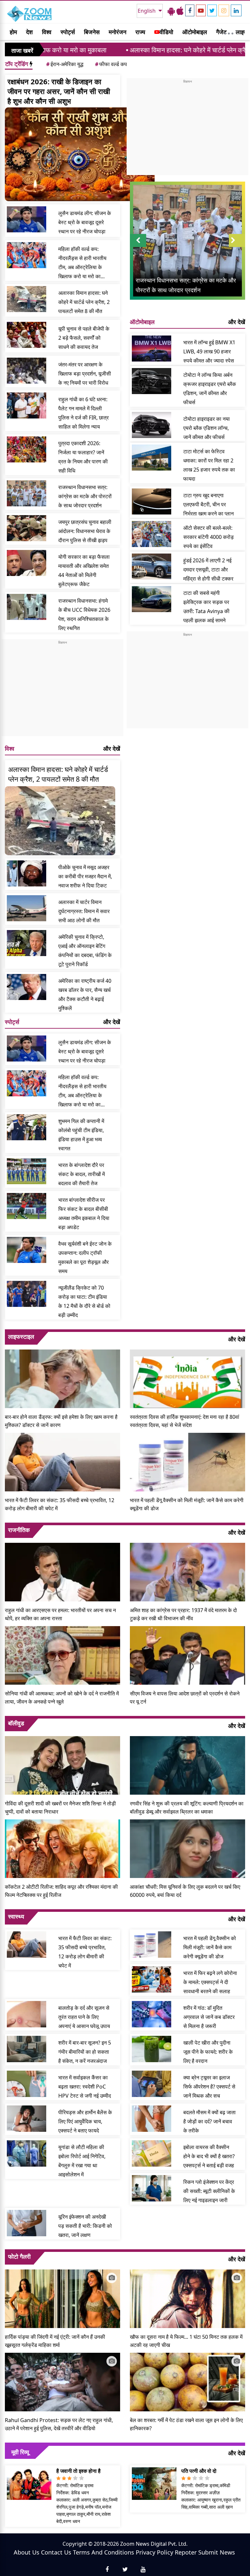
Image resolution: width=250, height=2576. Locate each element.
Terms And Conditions (104, 2552)
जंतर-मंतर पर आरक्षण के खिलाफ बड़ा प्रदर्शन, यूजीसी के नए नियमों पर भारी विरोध (85, 374)
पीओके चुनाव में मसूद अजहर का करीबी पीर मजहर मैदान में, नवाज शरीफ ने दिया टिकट (85, 876)
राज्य (140, 32)
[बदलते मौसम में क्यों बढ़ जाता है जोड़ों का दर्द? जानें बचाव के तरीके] (152, 2118)
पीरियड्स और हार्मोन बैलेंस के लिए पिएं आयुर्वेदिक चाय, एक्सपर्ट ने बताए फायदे (85, 2121)
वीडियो (166, 32)
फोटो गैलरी (19, 2256)
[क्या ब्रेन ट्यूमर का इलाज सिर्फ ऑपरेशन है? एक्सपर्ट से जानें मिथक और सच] (152, 2084)
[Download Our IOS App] (180, 11)
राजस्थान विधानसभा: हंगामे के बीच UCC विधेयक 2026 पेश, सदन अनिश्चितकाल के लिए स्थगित (84, 614)
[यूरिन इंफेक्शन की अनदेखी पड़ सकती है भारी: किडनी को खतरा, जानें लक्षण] (27, 2223)
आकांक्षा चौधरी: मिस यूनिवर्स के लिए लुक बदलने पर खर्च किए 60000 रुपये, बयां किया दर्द (185, 1891)
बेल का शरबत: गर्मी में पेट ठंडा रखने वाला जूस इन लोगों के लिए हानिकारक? (186, 2424)
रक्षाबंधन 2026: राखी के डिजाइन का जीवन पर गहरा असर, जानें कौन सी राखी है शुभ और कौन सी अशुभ (59, 91)
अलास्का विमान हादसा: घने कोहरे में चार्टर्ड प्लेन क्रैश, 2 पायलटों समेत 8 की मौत (151, 50)
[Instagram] (224, 10)
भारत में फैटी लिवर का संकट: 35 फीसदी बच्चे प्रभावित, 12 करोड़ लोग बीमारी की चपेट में (60, 1504)
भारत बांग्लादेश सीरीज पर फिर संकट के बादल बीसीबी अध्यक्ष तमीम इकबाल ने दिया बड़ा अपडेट (84, 1213)
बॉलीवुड (16, 1723)
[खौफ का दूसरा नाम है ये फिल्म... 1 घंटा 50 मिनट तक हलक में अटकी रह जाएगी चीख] (187, 2298)
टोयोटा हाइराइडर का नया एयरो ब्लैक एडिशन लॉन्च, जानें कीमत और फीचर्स (207, 428)
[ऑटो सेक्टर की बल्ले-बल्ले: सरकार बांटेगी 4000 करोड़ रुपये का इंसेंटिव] (152, 534)
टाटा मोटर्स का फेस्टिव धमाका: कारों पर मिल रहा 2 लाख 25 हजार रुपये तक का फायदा (209, 465)
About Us (27, 2552)
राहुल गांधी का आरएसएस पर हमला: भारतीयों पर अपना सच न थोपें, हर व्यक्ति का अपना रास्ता (60, 1614)
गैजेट (221, 32)
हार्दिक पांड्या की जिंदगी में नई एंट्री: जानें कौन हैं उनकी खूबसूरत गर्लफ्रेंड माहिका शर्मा (55, 2341)
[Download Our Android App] (171, 11)
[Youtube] (201, 10)
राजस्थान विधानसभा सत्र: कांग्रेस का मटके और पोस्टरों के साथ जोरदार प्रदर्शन (85, 496)
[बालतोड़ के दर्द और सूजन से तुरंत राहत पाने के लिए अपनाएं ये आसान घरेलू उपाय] (27, 2014)
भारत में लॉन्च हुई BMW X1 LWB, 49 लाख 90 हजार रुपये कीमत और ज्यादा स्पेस (209, 351)
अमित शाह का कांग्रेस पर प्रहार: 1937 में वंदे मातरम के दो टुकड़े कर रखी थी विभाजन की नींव (183, 1614)
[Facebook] (190, 10)
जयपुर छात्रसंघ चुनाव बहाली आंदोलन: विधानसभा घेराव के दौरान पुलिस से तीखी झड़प (85, 531)
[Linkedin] (236, 10)
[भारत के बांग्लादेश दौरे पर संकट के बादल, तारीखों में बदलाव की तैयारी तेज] (27, 1171)
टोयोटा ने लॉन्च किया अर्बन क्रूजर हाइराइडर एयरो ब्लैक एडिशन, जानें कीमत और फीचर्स (210, 389)
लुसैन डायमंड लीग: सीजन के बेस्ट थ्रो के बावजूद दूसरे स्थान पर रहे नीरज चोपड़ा (85, 222)
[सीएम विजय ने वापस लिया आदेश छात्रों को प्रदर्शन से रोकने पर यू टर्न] (187, 1655)
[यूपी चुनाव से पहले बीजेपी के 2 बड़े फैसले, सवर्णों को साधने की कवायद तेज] (27, 335)
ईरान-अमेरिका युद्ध (65, 64)
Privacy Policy (154, 2552)
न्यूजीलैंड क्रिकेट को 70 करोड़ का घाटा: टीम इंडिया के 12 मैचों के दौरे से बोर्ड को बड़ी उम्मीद (84, 1301)
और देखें (112, 748)
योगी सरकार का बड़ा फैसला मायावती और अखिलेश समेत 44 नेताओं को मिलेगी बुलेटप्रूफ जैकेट (84, 570)
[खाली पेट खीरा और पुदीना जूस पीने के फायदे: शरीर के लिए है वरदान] (152, 2049)
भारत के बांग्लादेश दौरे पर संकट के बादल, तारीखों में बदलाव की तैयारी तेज (82, 1174)
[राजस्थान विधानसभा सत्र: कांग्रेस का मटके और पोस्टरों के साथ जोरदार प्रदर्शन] (27, 493)
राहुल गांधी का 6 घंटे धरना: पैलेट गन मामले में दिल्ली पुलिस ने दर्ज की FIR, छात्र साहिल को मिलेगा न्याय (83, 413)
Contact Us (56, 2552)
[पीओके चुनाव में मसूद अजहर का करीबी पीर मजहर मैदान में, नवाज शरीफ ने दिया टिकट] (27, 873)
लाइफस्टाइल (21, 1336)
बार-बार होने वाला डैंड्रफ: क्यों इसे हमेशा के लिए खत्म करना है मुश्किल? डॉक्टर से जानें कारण (61, 1421)
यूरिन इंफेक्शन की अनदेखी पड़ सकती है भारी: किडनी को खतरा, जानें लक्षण (85, 2226)
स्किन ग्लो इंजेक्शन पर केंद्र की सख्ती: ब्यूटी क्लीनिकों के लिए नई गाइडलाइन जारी (209, 2191)
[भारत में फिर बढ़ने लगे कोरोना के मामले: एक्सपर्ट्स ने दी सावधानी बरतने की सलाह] (152, 1979)
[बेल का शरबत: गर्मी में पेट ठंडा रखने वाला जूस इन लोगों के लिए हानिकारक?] (187, 2381)
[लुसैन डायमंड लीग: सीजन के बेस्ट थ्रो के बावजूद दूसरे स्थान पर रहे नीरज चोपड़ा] (27, 219)
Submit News (217, 2552)
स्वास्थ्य (16, 1916)
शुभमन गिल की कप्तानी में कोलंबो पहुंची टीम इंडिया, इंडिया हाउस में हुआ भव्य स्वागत (81, 1135)
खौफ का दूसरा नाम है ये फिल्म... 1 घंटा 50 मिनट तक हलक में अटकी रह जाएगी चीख (186, 2341)
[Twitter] (212, 10)
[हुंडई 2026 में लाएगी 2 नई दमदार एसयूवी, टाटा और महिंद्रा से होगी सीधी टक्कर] (152, 567)
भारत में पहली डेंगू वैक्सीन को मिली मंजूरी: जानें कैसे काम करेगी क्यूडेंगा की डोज (187, 1504)
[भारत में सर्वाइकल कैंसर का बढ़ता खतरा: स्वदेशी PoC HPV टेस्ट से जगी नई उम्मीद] (27, 2084)
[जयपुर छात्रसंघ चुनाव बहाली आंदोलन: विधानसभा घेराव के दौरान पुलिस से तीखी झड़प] (27, 528)
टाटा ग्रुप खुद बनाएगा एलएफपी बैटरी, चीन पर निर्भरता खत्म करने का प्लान (208, 504)
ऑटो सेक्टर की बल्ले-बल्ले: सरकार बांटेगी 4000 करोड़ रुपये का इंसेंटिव (208, 537)
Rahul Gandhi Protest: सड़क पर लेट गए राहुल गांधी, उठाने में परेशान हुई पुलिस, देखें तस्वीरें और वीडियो (59, 2424)
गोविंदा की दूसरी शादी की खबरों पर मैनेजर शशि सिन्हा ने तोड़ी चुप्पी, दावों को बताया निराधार (60, 1808)
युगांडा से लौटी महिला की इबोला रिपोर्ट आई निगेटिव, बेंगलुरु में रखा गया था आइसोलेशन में (82, 2161)
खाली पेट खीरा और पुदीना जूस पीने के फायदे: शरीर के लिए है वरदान (208, 2052)
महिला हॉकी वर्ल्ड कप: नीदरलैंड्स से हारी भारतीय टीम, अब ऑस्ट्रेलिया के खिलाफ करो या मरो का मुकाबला (82, 263)
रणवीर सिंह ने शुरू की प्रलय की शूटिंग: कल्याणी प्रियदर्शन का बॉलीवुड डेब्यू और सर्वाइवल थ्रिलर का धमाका (187, 1808)
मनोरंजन (118, 32)
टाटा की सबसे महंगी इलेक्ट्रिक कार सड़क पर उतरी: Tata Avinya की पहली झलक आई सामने (206, 607)
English (147, 11)
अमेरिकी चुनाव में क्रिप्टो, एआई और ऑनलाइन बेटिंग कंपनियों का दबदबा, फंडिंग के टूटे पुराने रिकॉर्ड (85, 951)
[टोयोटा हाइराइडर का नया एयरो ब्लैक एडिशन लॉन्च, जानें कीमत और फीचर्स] (152, 425)
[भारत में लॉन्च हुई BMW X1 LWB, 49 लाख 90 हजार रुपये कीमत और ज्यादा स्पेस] (152, 349)
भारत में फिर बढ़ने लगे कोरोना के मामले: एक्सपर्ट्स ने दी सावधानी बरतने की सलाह (210, 1982)
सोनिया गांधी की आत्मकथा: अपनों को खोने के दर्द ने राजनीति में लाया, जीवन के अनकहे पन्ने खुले (62, 1698)
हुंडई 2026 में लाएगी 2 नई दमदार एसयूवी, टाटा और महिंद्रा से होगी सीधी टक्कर (208, 569)
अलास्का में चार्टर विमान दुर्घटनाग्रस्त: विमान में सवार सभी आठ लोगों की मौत (84, 911)
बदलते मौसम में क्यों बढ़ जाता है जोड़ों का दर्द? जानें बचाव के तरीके (209, 2121)
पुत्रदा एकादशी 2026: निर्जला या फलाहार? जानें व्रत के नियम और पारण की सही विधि (83, 457)
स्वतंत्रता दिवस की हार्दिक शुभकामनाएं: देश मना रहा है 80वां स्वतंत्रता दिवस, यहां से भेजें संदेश (185, 1421)
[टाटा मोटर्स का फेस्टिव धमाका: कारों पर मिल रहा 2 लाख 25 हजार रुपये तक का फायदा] (152, 458)
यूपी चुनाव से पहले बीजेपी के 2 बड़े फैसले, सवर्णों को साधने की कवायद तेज (84, 338)
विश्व (47, 32)
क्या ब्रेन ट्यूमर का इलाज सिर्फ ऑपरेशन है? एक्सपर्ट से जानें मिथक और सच (209, 2087)
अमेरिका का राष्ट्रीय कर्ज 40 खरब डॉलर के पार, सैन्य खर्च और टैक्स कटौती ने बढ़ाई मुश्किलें (85, 994)
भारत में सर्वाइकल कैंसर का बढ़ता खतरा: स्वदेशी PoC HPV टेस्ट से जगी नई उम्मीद (85, 2087)
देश (29, 32)
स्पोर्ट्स (68, 32)
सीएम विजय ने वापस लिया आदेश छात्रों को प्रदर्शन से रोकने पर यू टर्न (185, 1698)
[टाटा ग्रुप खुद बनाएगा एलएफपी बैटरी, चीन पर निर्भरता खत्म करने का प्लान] (152, 501)
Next (237, 247)
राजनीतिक (19, 1530)
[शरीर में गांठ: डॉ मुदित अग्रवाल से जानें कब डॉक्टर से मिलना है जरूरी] (152, 2014)
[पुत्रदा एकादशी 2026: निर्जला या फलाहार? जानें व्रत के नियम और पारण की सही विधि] (27, 449)
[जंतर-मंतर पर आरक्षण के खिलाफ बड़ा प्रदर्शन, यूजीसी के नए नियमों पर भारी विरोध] (27, 371)
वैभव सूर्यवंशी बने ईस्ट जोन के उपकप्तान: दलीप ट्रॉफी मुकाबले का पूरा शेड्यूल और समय (85, 1257)
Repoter (186, 2552)
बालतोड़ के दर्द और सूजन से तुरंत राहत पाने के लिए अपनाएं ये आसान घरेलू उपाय (84, 2017)
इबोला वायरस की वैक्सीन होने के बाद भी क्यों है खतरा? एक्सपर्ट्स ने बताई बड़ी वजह (209, 2156)
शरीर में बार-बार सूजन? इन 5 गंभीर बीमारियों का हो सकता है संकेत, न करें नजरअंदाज (85, 2052)
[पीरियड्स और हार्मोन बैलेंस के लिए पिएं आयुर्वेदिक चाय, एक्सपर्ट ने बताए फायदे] (27, 2118)
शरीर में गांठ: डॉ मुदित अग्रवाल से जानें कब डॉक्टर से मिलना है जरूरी (209, 2017)
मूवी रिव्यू (20, 2452)
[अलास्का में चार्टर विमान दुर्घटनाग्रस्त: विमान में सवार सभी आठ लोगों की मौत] (27, 908)
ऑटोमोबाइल (195, 32)
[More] (229, 32)
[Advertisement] (62, 691)
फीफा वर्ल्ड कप (111, 64)
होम (13, 32)
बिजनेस (92, 32)
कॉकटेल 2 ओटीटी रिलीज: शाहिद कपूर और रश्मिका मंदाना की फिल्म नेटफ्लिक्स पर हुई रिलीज (61, 1891)
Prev (138, 247)
